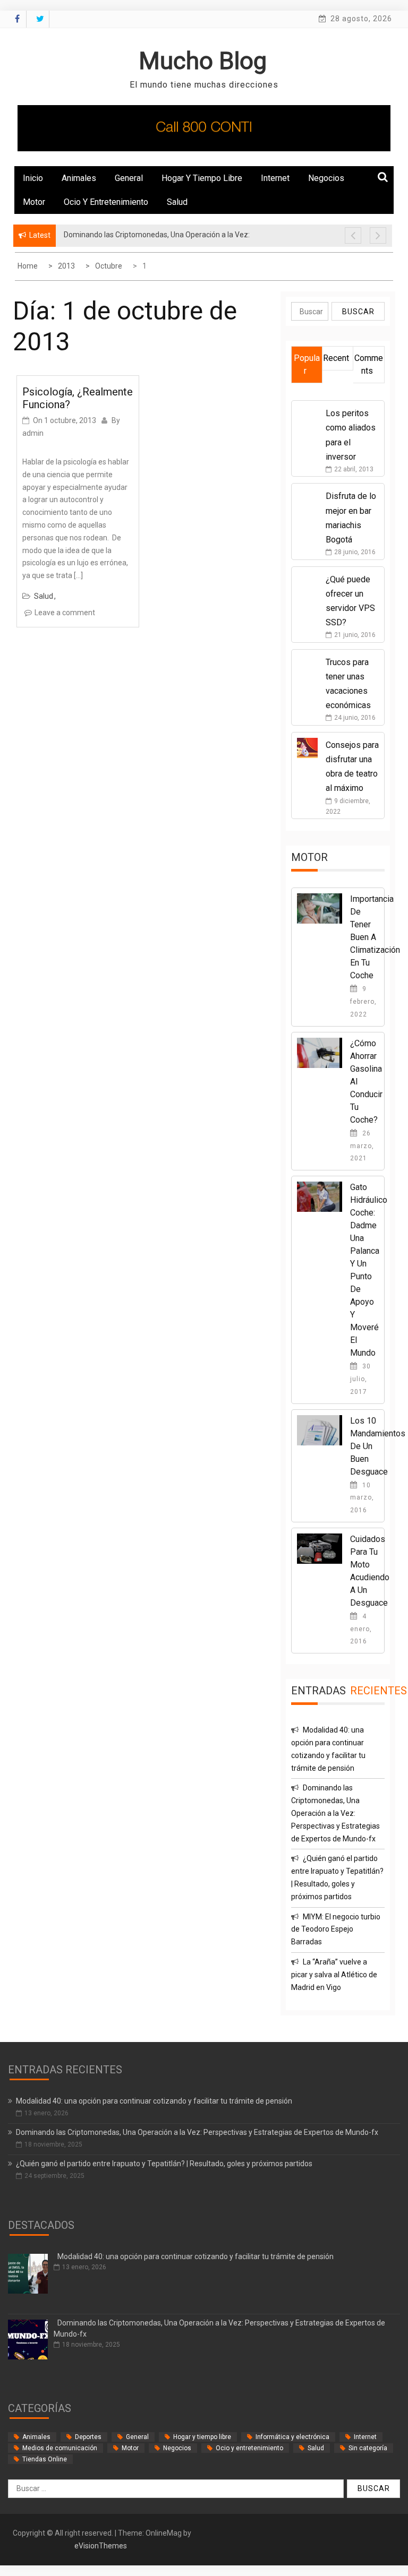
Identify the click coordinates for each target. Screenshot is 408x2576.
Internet (275, 178)
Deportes (88, 2437)
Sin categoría (368, 2448)
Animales (79, 178)
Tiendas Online (45, 2459)
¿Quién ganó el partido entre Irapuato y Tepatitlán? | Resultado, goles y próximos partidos (164, 2164)
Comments (369, 364)
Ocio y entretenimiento (106, 202)
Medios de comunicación (60, 2448)
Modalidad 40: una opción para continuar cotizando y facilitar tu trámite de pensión (154, 2101)
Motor (34, 202)
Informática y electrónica (292, 2437)
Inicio (33, 178)
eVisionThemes (101, 2546)
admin (33, 433)
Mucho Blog (203, 61)
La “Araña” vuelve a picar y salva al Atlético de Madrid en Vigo (334, 1975)
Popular (307, 364)
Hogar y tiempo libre (202, 178)
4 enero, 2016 (361, 1629)
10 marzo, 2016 (362, 1498)
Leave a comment (65, 613)
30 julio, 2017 (360, 1379)
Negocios (326, 178)
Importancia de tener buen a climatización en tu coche (375, 937)
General (129, 178)
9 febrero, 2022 (363, 1002)
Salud (177, 202)
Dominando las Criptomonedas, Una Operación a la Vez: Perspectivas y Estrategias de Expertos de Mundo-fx (335, 1813)
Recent (336, 358)
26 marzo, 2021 (362, 1146)
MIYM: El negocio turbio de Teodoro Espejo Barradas (336, 1929)
